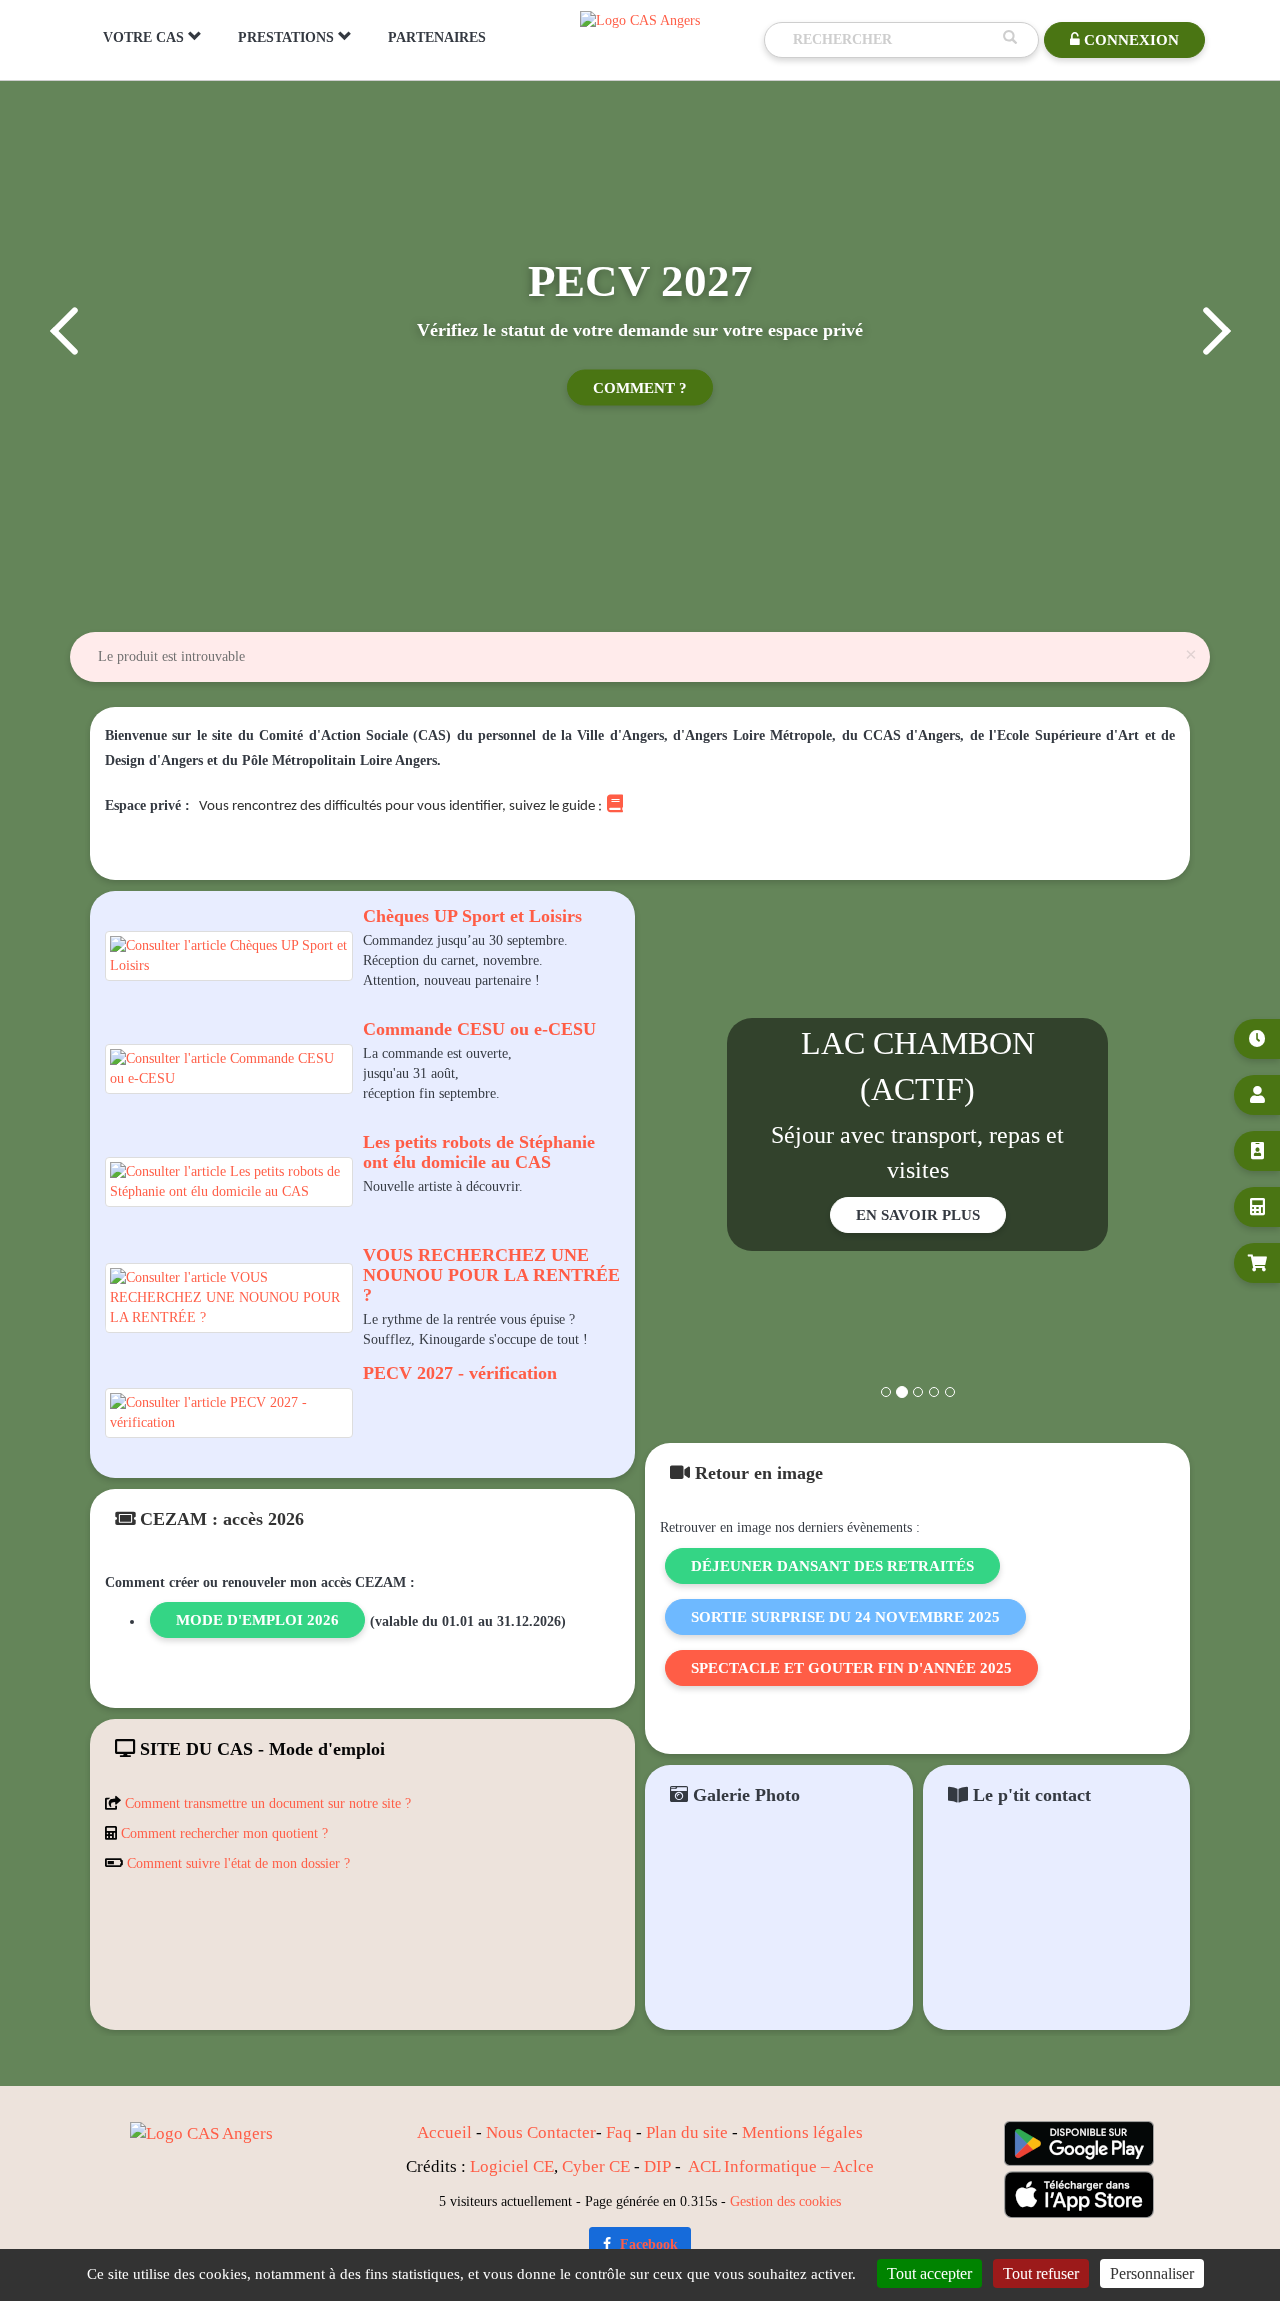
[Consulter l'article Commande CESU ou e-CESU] (229, 1069)
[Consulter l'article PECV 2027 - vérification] (229, 1413)
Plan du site (687, 2132)
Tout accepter (929, 2273)
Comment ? (640, 388)
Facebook (647, 2244)
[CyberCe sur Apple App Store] (1079, 2194)
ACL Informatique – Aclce (781, 2166)
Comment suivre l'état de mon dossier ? (238, 1863)
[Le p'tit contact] (1057, 1927)
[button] (62, 331)
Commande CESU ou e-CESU (479, 1029)
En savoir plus (918, 1215)
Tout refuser (1041, 2273)
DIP (657, 2166)
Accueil (444, 2132)
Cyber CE (596, 2166)
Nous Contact (534, 2132)
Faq (619, 2132)
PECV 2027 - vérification (460, 1373)
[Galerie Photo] (779, 1927)
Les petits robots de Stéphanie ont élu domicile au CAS (479, 1152)
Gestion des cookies (785, 2201)
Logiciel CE (512, 2166)
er (589, 2132)
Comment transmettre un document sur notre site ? (268, 1803)
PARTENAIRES (437, 37)
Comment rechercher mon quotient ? (224, 1833)
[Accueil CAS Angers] (640, 19)
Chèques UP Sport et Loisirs (472, 916)
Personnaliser (1152, 2273)
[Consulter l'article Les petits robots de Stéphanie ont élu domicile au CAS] (229, 1182)
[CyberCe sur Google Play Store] (1079, 2143)
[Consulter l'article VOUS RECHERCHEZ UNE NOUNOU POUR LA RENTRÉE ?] (229, 1298)
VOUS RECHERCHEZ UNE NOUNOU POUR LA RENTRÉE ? (491, 1275)
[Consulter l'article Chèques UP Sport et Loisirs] (229, 956)
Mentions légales (802, 2132)
